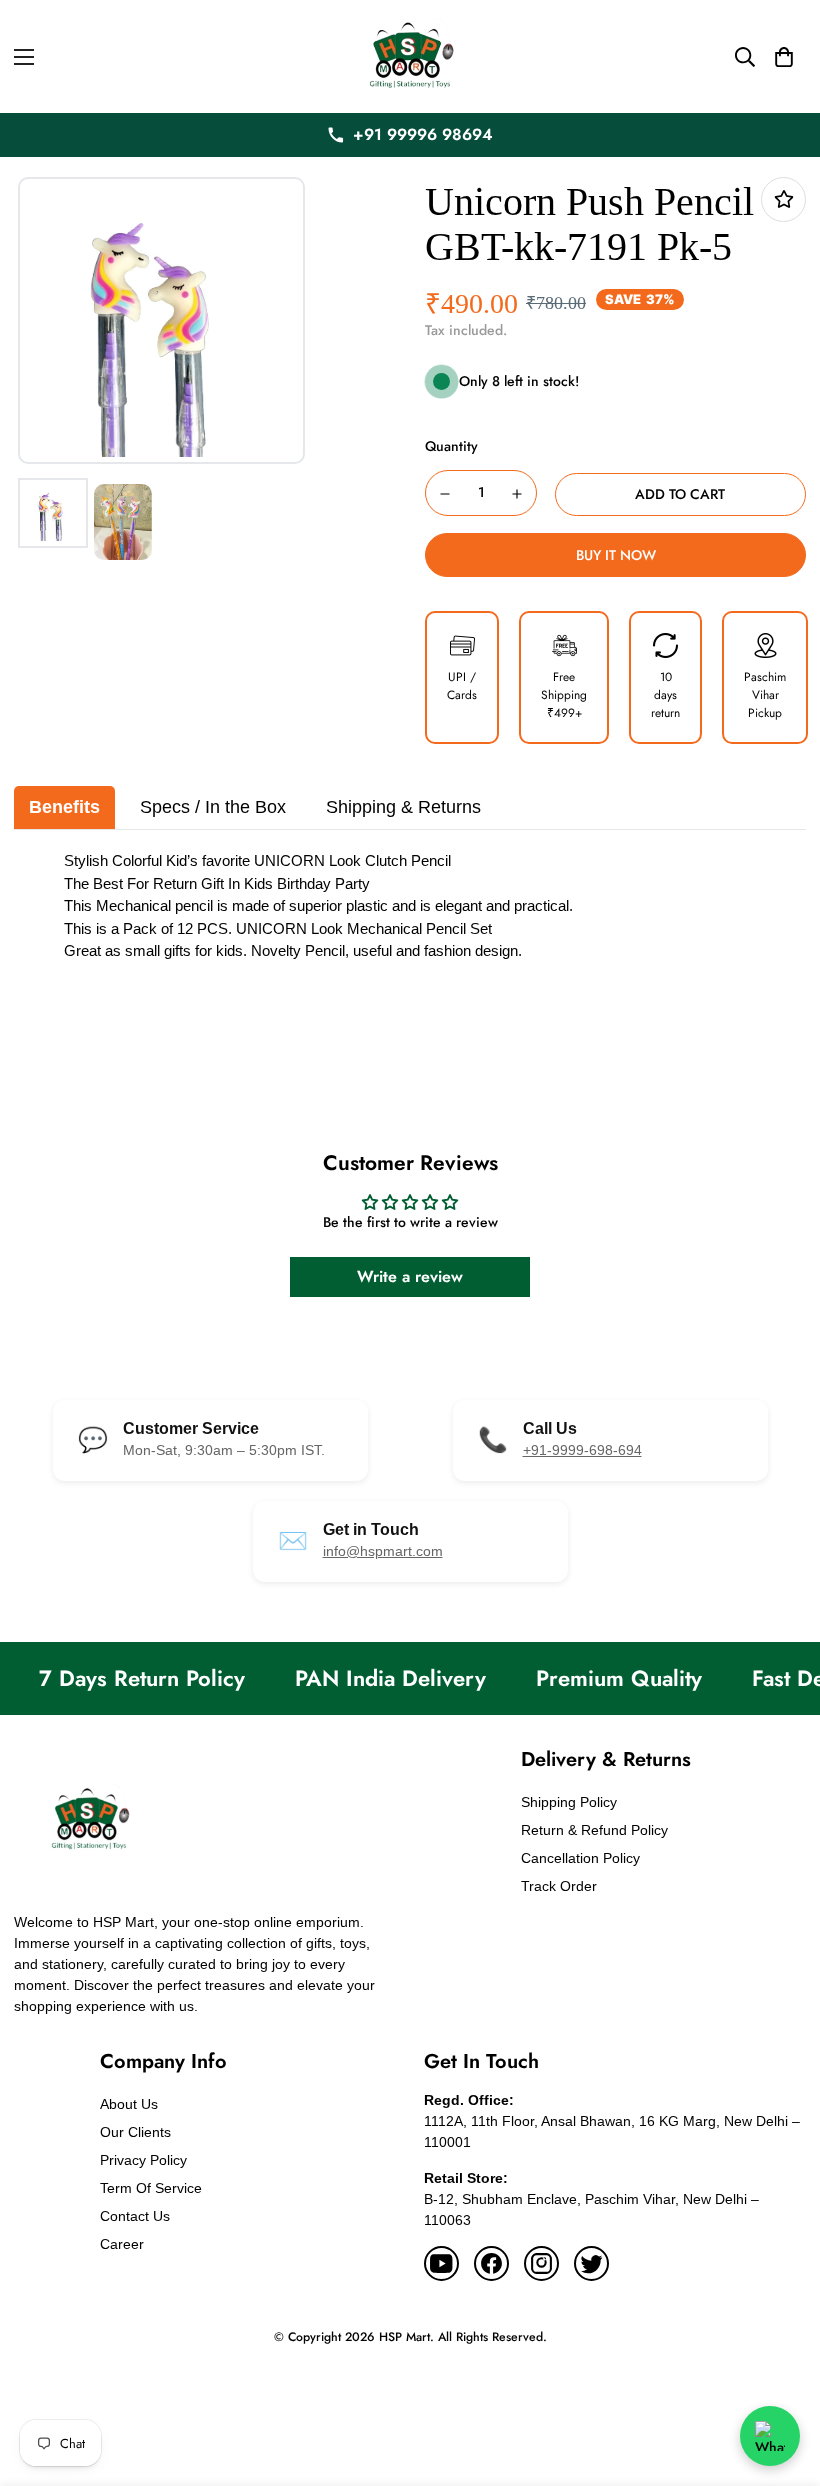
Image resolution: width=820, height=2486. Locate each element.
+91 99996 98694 (423, 134)
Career (122, 2244)
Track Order (559, 1886)
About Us (129, 2104)
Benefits (64, 807)
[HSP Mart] (410, 56)
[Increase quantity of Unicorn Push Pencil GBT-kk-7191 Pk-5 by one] (518, 494)
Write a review (410, 1276)
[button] (784, 57)
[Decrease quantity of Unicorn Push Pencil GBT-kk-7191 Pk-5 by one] (445, 494)
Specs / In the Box (213, 807)
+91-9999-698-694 (582, 1450)
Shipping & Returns (403, 807)
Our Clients (135, 2132)
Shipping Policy (569, 1802)
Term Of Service (151, 2188)
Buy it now (616, 555)
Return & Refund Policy (594, 1830)
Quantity (451, 446)
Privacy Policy (143, 2160)
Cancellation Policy (580, 1858)
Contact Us (135, 2216)
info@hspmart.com (383, 1551)
